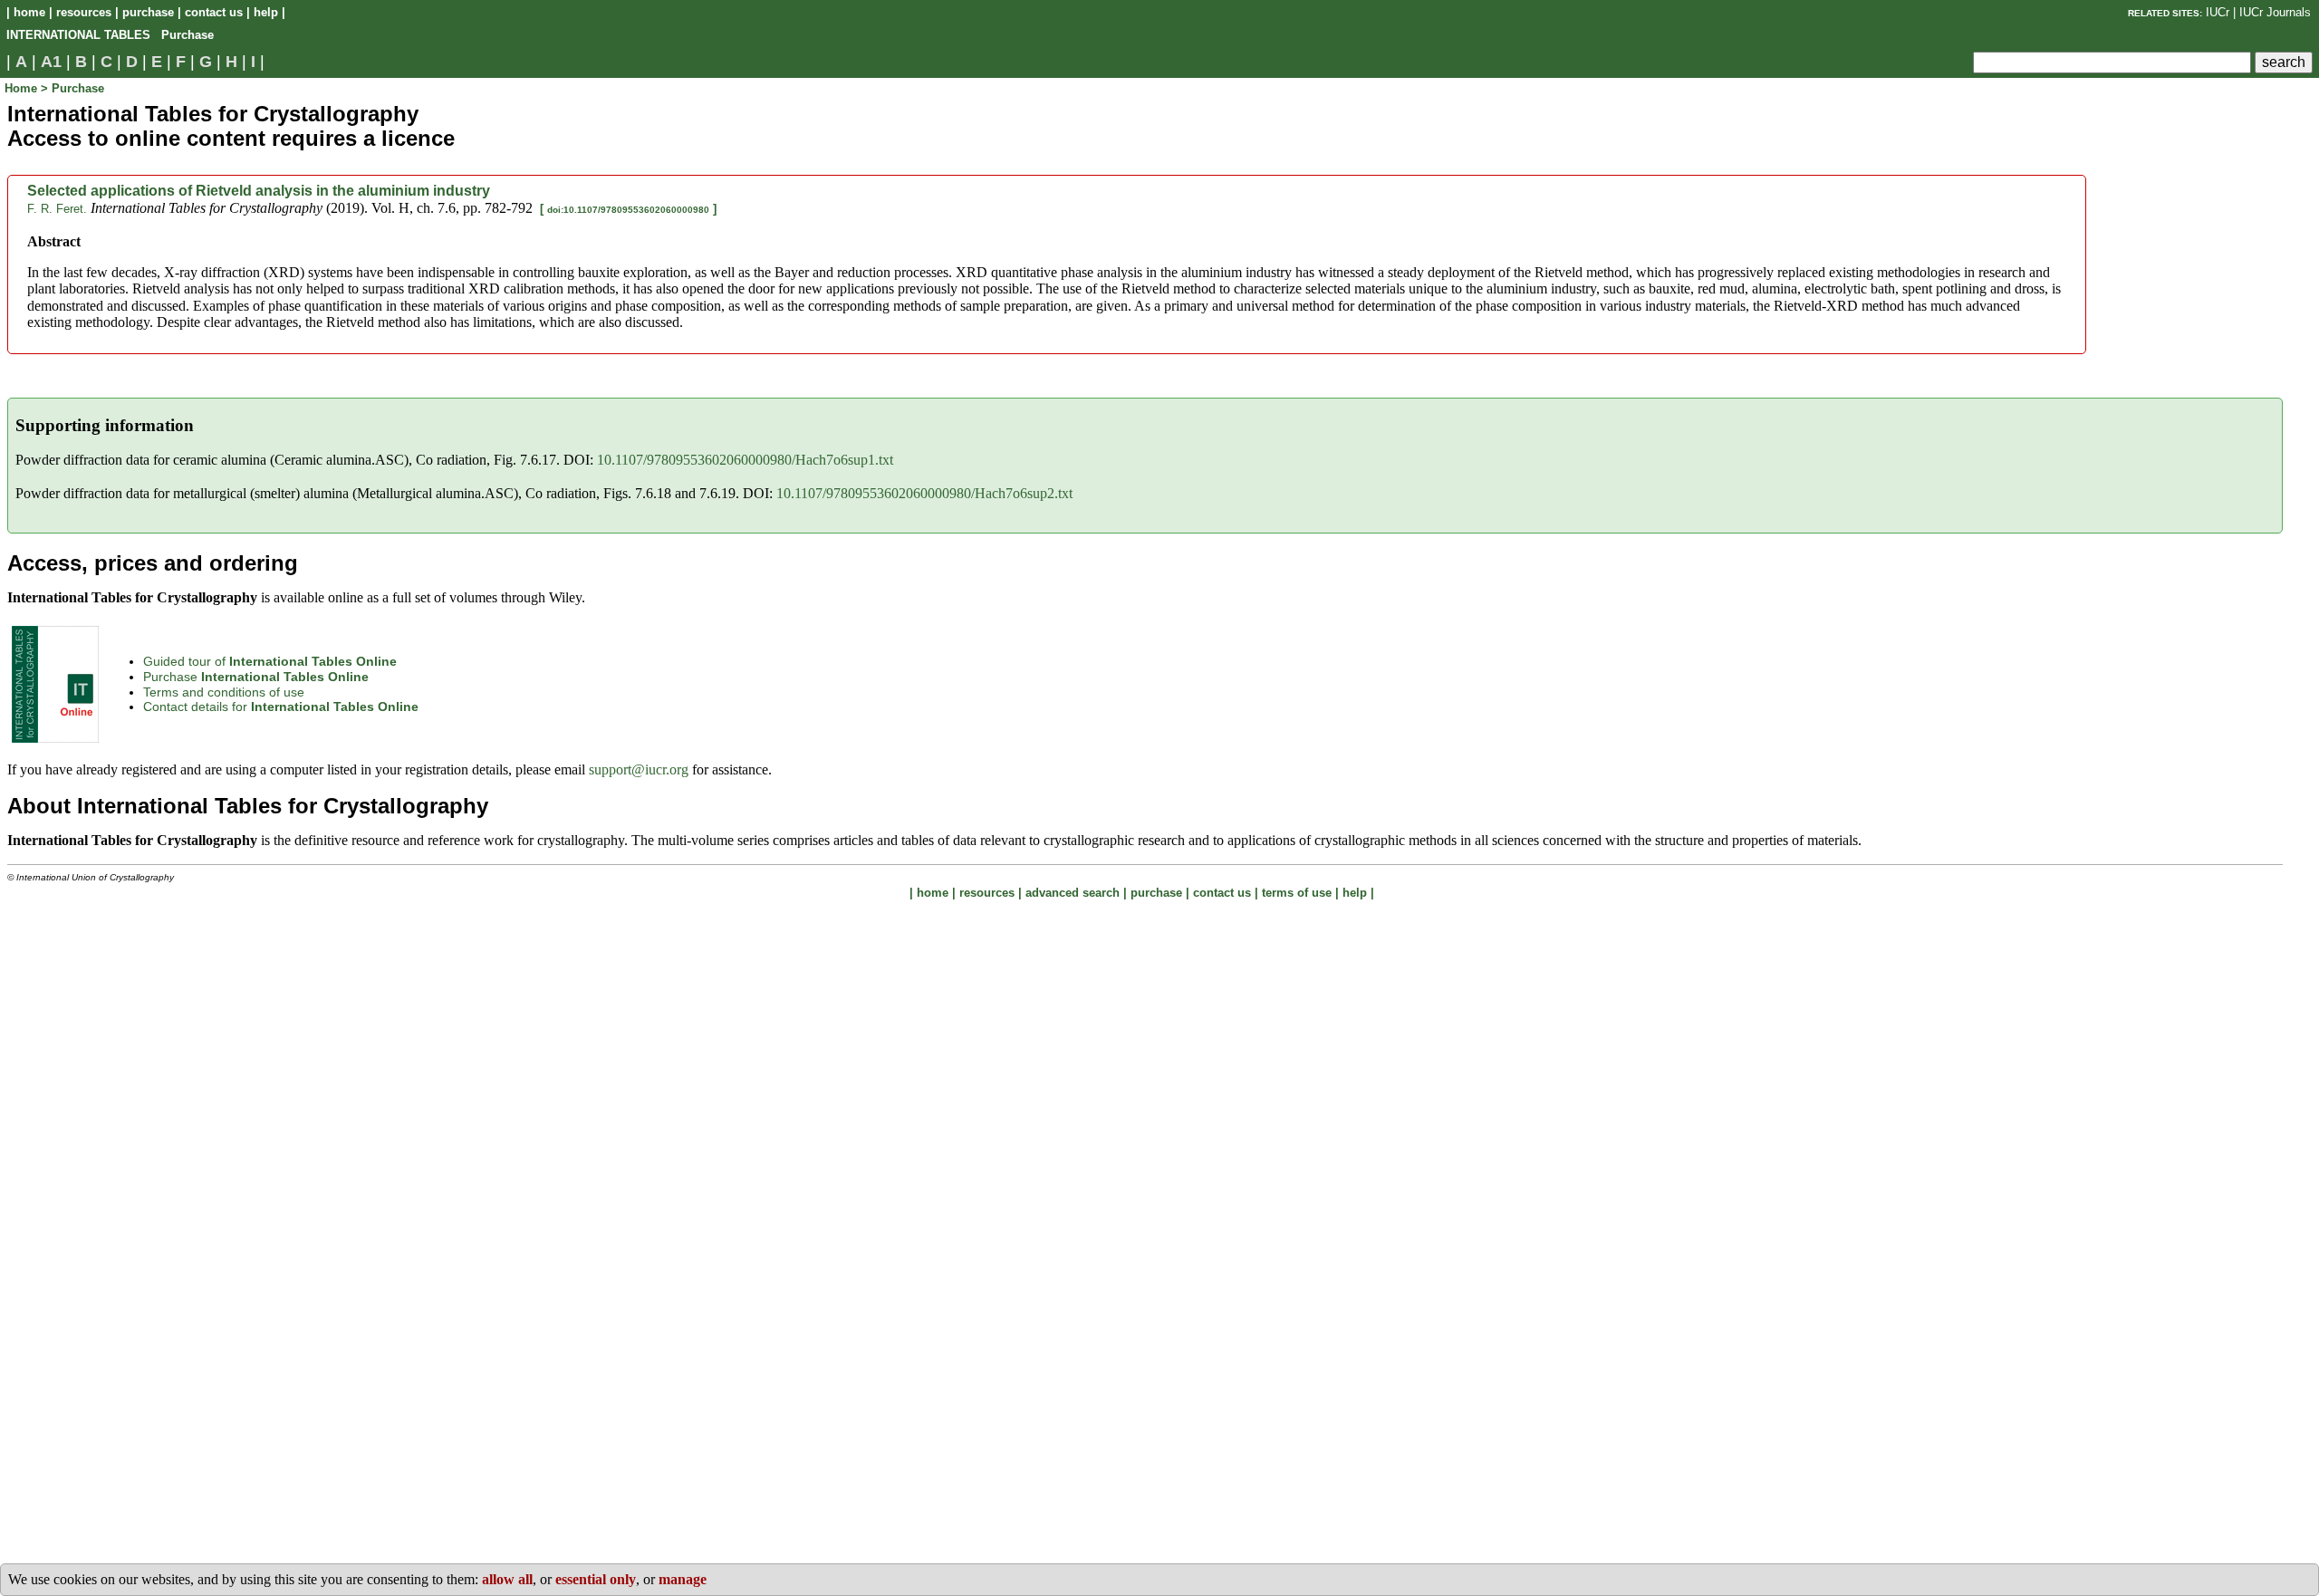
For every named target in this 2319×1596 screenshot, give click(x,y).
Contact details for (281, 707)
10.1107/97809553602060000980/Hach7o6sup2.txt (924, 493)
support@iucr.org (639, 769)
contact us (214, 12)
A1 (51, 62)
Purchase (256, 677)
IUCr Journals (2275, 12)
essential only (596, 1579)
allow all (507, 1579)
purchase (148, 12)
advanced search (1073, 893)
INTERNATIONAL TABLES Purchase (110, 35)
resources (84, 12)
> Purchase (72, 88)
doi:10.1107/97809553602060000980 (628, 210)
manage (683, 1579)
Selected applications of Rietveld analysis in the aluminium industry (259, 191)
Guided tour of (270, 661)
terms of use (1297, 893)
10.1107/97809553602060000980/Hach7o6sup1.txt (745, 460)
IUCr (2218, 12)
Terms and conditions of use (224, 692)
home (29, 12)
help (266, 12)
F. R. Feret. (57, 209)
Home (23, 88)
